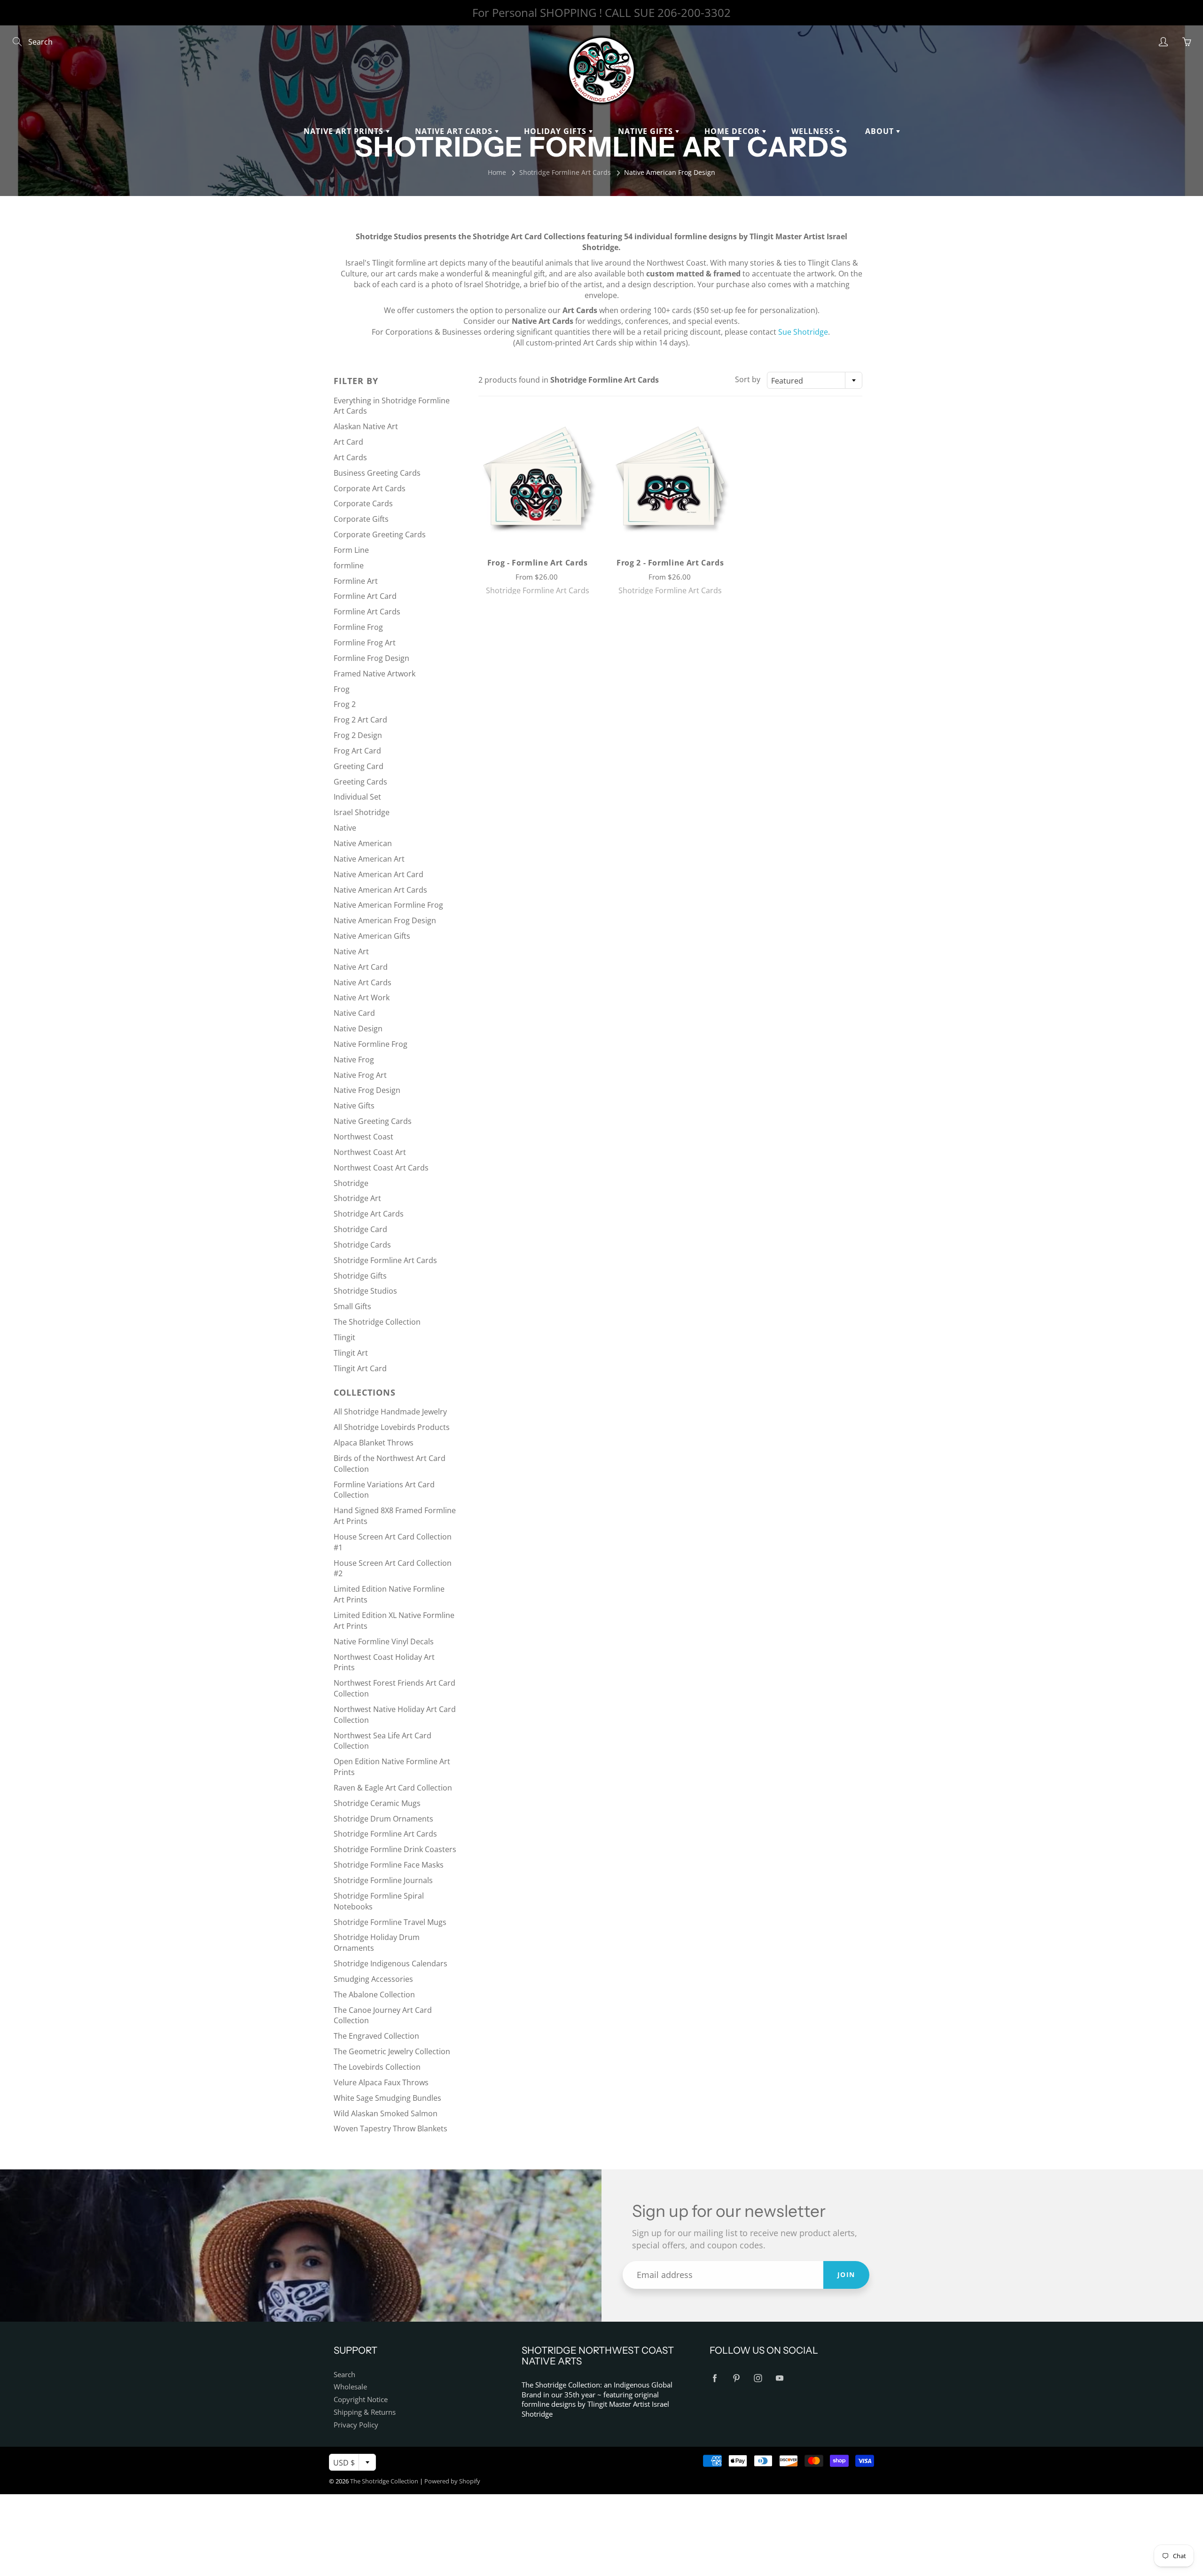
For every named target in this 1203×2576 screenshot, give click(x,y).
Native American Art (369, 859)
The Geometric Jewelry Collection (392, 2051)
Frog (342, 689)
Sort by (748, 379)
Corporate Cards (363, 503)
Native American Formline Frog (388, 905)
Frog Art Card (357, 751)
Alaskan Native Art (366, 426)
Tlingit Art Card (360, 1368)
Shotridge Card (360, 1229)
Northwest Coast (363, 1137)
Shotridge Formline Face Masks (389, 1865)
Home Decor (733, 131)
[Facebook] (715, 2378)
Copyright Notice (361, 2399)
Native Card (354, 1013)
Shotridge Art (357, 1198)
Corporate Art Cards (370, 488)
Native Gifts (647, 131)
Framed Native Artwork (375, 674)
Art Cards (350, 457)
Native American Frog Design (385, 920)
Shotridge (351, 1183)
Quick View (537, 478)
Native (345, 828)
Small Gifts (352, 1306)
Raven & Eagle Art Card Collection (393, 1788)
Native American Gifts (372, 936)
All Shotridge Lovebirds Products (392, 1427)
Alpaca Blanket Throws (374, 1443)
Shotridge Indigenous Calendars (391, 1963)
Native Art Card (361, 967)
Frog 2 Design (358, 735)
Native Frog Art (360, 1075)
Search (344, 2375)
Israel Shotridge (362, 812)
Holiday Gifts (556, 131)
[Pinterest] (736, 2378)
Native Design (358, 1029)
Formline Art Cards (367, 612)
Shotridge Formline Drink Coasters (395, 1849)
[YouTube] (779, 2378)
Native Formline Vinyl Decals (384, 1641)
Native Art (351, 951)
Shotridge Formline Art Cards (565, 172)
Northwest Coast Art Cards (381, 1168)
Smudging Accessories (373, 1979)
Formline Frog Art (365, 643)
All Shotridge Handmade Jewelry (390, 1412)
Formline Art (356, 581)
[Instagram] (758, 2378)
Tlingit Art (351, 1353)
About (881, 131)
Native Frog (354, 1060)
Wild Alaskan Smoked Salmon (386, 2113)
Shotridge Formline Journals (383, 1880)
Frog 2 (345, 704)
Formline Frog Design (371, 658)
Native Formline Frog (371, 1044)
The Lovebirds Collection (377, 2067)
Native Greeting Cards (373, 1121)
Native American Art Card (379, 874)
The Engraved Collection (376, 2036)
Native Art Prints (345, 131)
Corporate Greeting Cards (380, 534)
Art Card (348, 442)
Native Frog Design (367, 1090)
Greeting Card (359, 766)
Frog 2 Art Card (360, 720)
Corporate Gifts (361, 519)
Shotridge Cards (362, 1245)
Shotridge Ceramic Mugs (377, 1803)
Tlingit (344, 1337)
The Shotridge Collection (377, 1322)
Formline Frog (358, 627)
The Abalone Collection (374, 1995)
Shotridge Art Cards (369, 1214)
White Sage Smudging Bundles (387, 2098)
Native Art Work (362, 997)
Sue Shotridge (803, 332)
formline (349, 565)
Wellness (814, 131)
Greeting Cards (360, 782)
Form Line (351, 550)
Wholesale (350, 2387)
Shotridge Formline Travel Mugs (390, 1922)
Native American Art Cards (380, 890)
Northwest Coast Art (370, 1152)
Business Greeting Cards (377, 473)
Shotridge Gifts (360, 1276)
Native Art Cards (455, 131)
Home (497, 172)
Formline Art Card (365, 596)
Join (846, 2274)
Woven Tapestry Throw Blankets (391, 2128)
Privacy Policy (356, 2425)
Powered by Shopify (452, 2481)
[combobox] (815, 380)
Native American (363, 843)
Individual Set (357, 797)
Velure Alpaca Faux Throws (381, 2082)
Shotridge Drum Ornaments (383, 1819)
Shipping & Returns (365, 2412)
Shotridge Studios (365, 1291)
